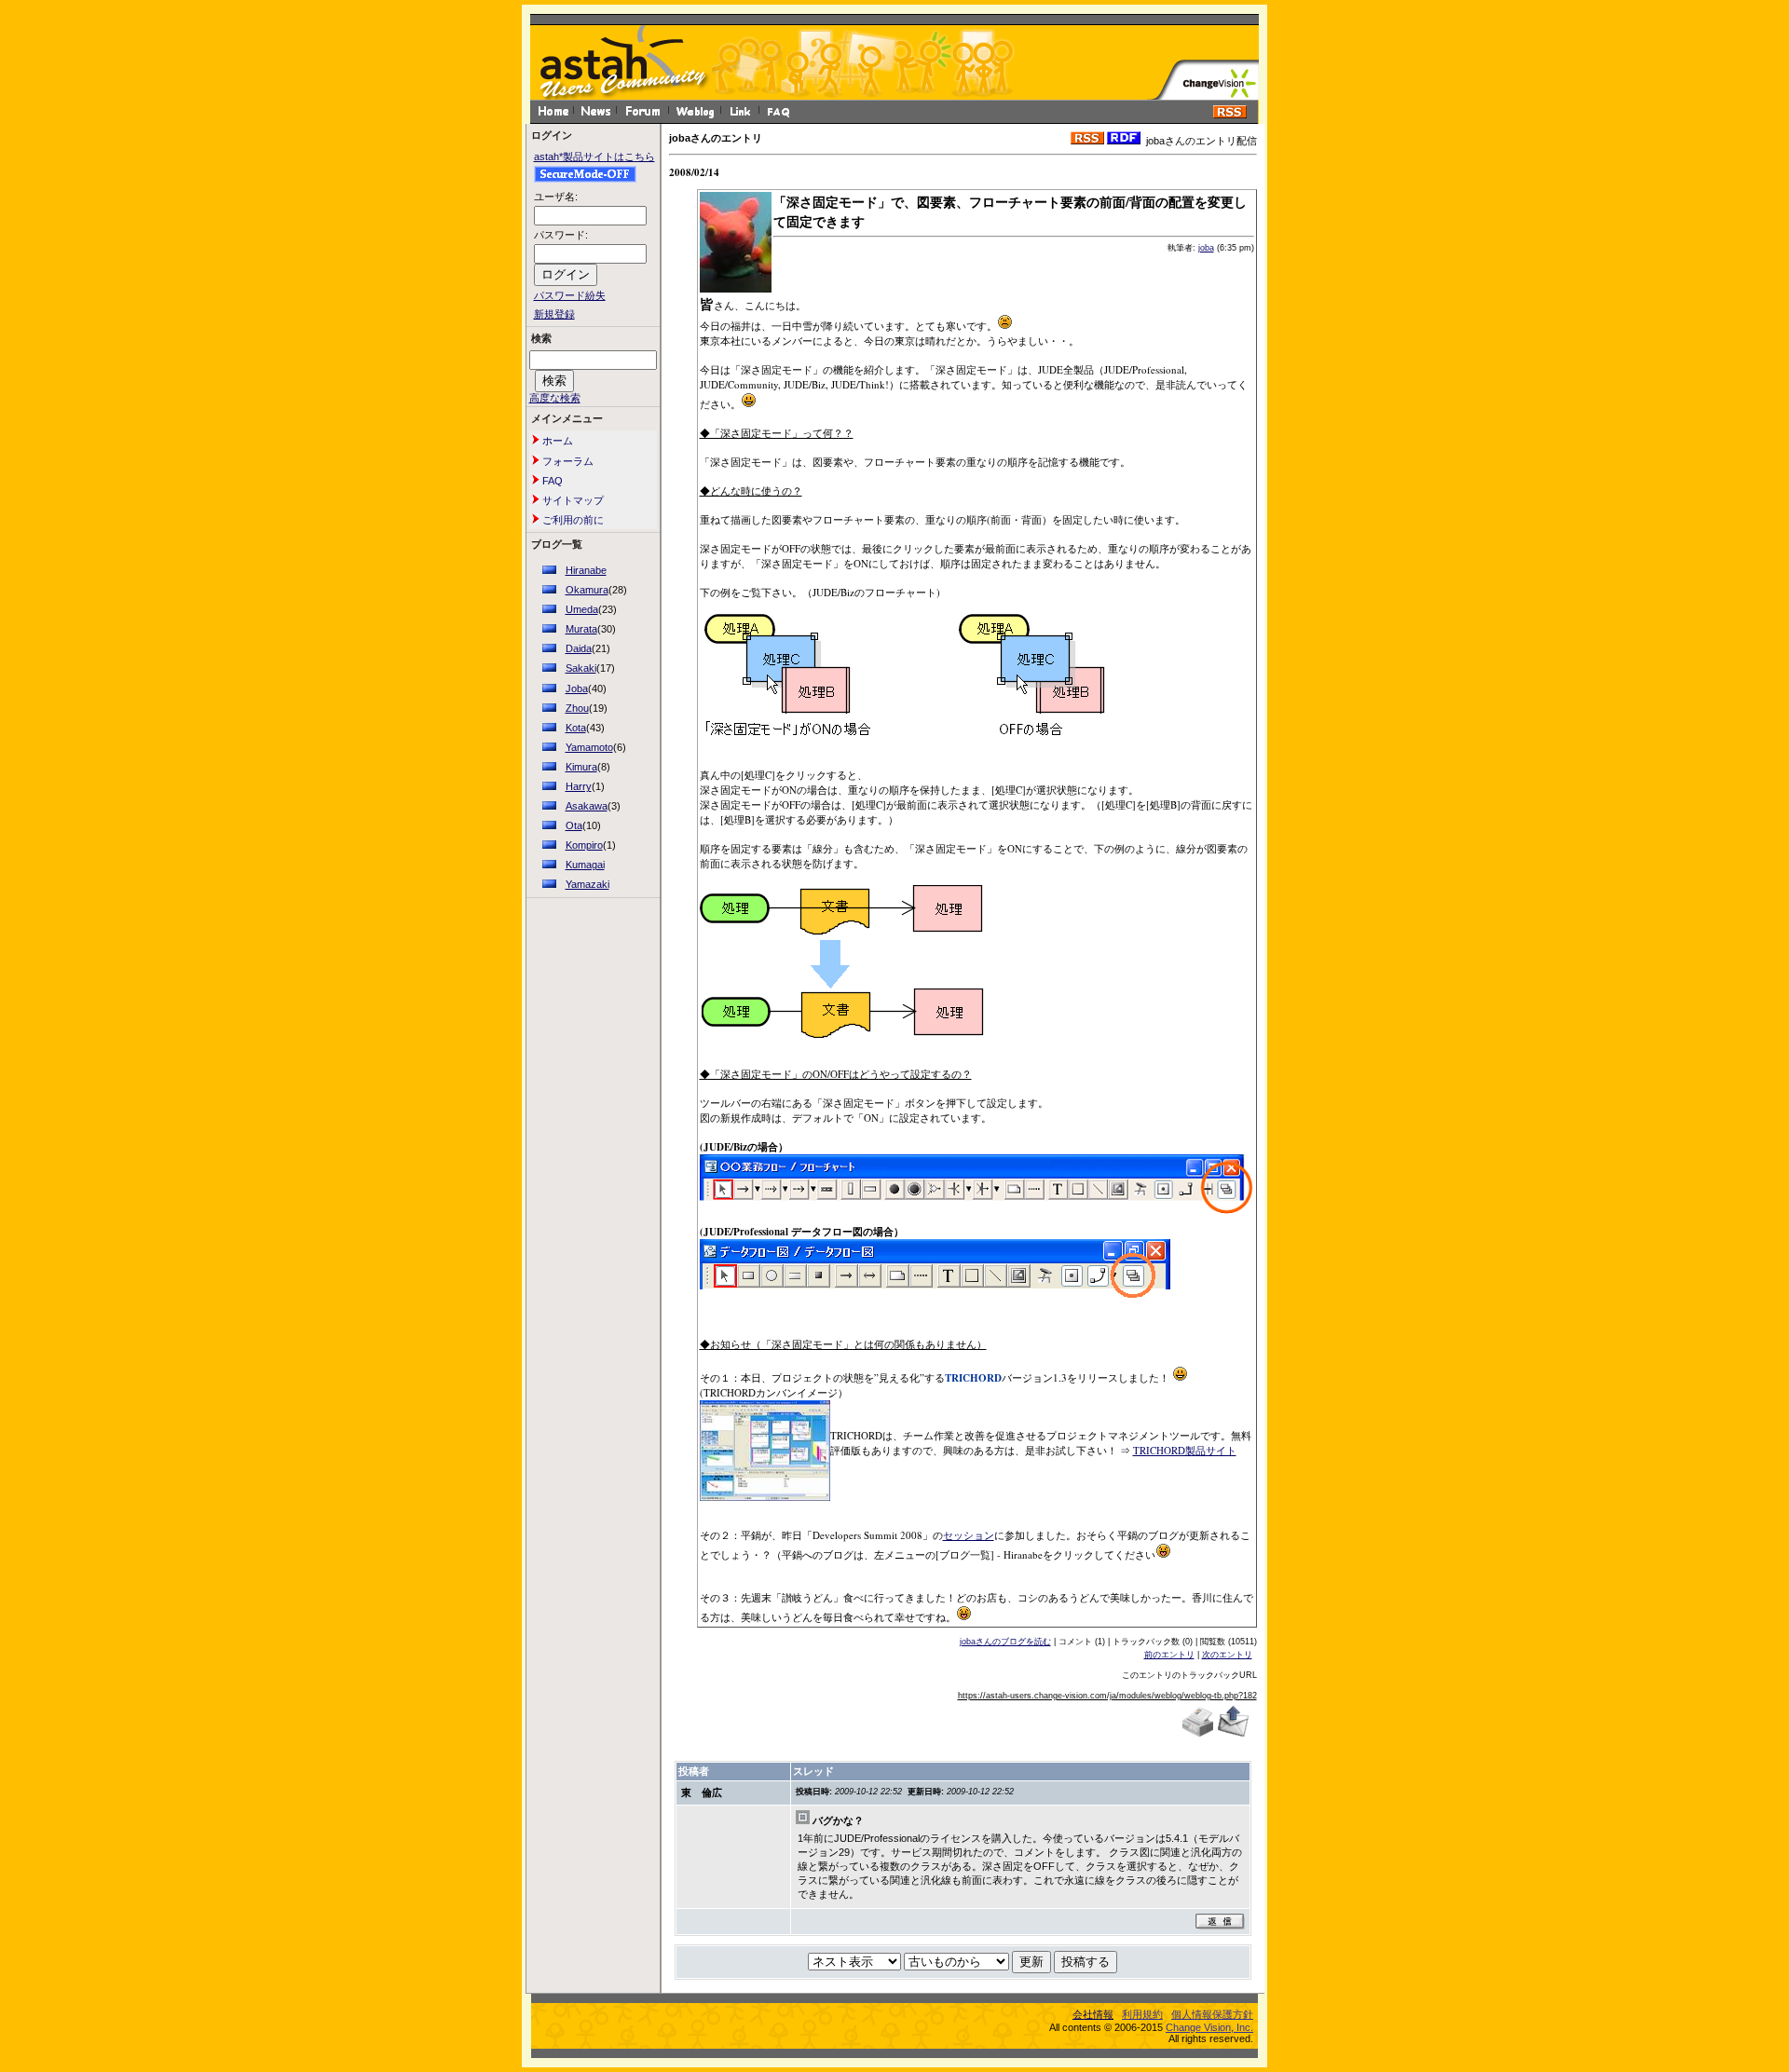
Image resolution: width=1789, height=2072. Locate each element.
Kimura (581, 767)
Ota (574, 825)
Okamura (587, 590)
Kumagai (585, 865)
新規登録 (554, 314)
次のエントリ (1227, 1655)
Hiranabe (586, 570)
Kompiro (584, 845)
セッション (969, 1535)
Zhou (577, 708)
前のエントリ (1169, 1655)
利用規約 (1142, 2014)
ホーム (556, 441)
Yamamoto (589, 747)
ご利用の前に (572, 520)
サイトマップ (572, 500)
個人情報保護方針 (1212, 2014)
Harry (579, 786)
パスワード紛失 (570, 295)
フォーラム (567, 461)
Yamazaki (587, 884)
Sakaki (581, 668)
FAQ (551, 481)
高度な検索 (555, 398)
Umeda (582, 609)
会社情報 (1093, 2014)
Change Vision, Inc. (1209, 2027)
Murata (581, 629)
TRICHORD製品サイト (1185, 1450)
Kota (576, 728)
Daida (579, 648)
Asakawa (587, 806)
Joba (577, 688)
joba (1206, 248)
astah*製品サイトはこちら (594, 157)
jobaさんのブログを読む (1005, 1642)
